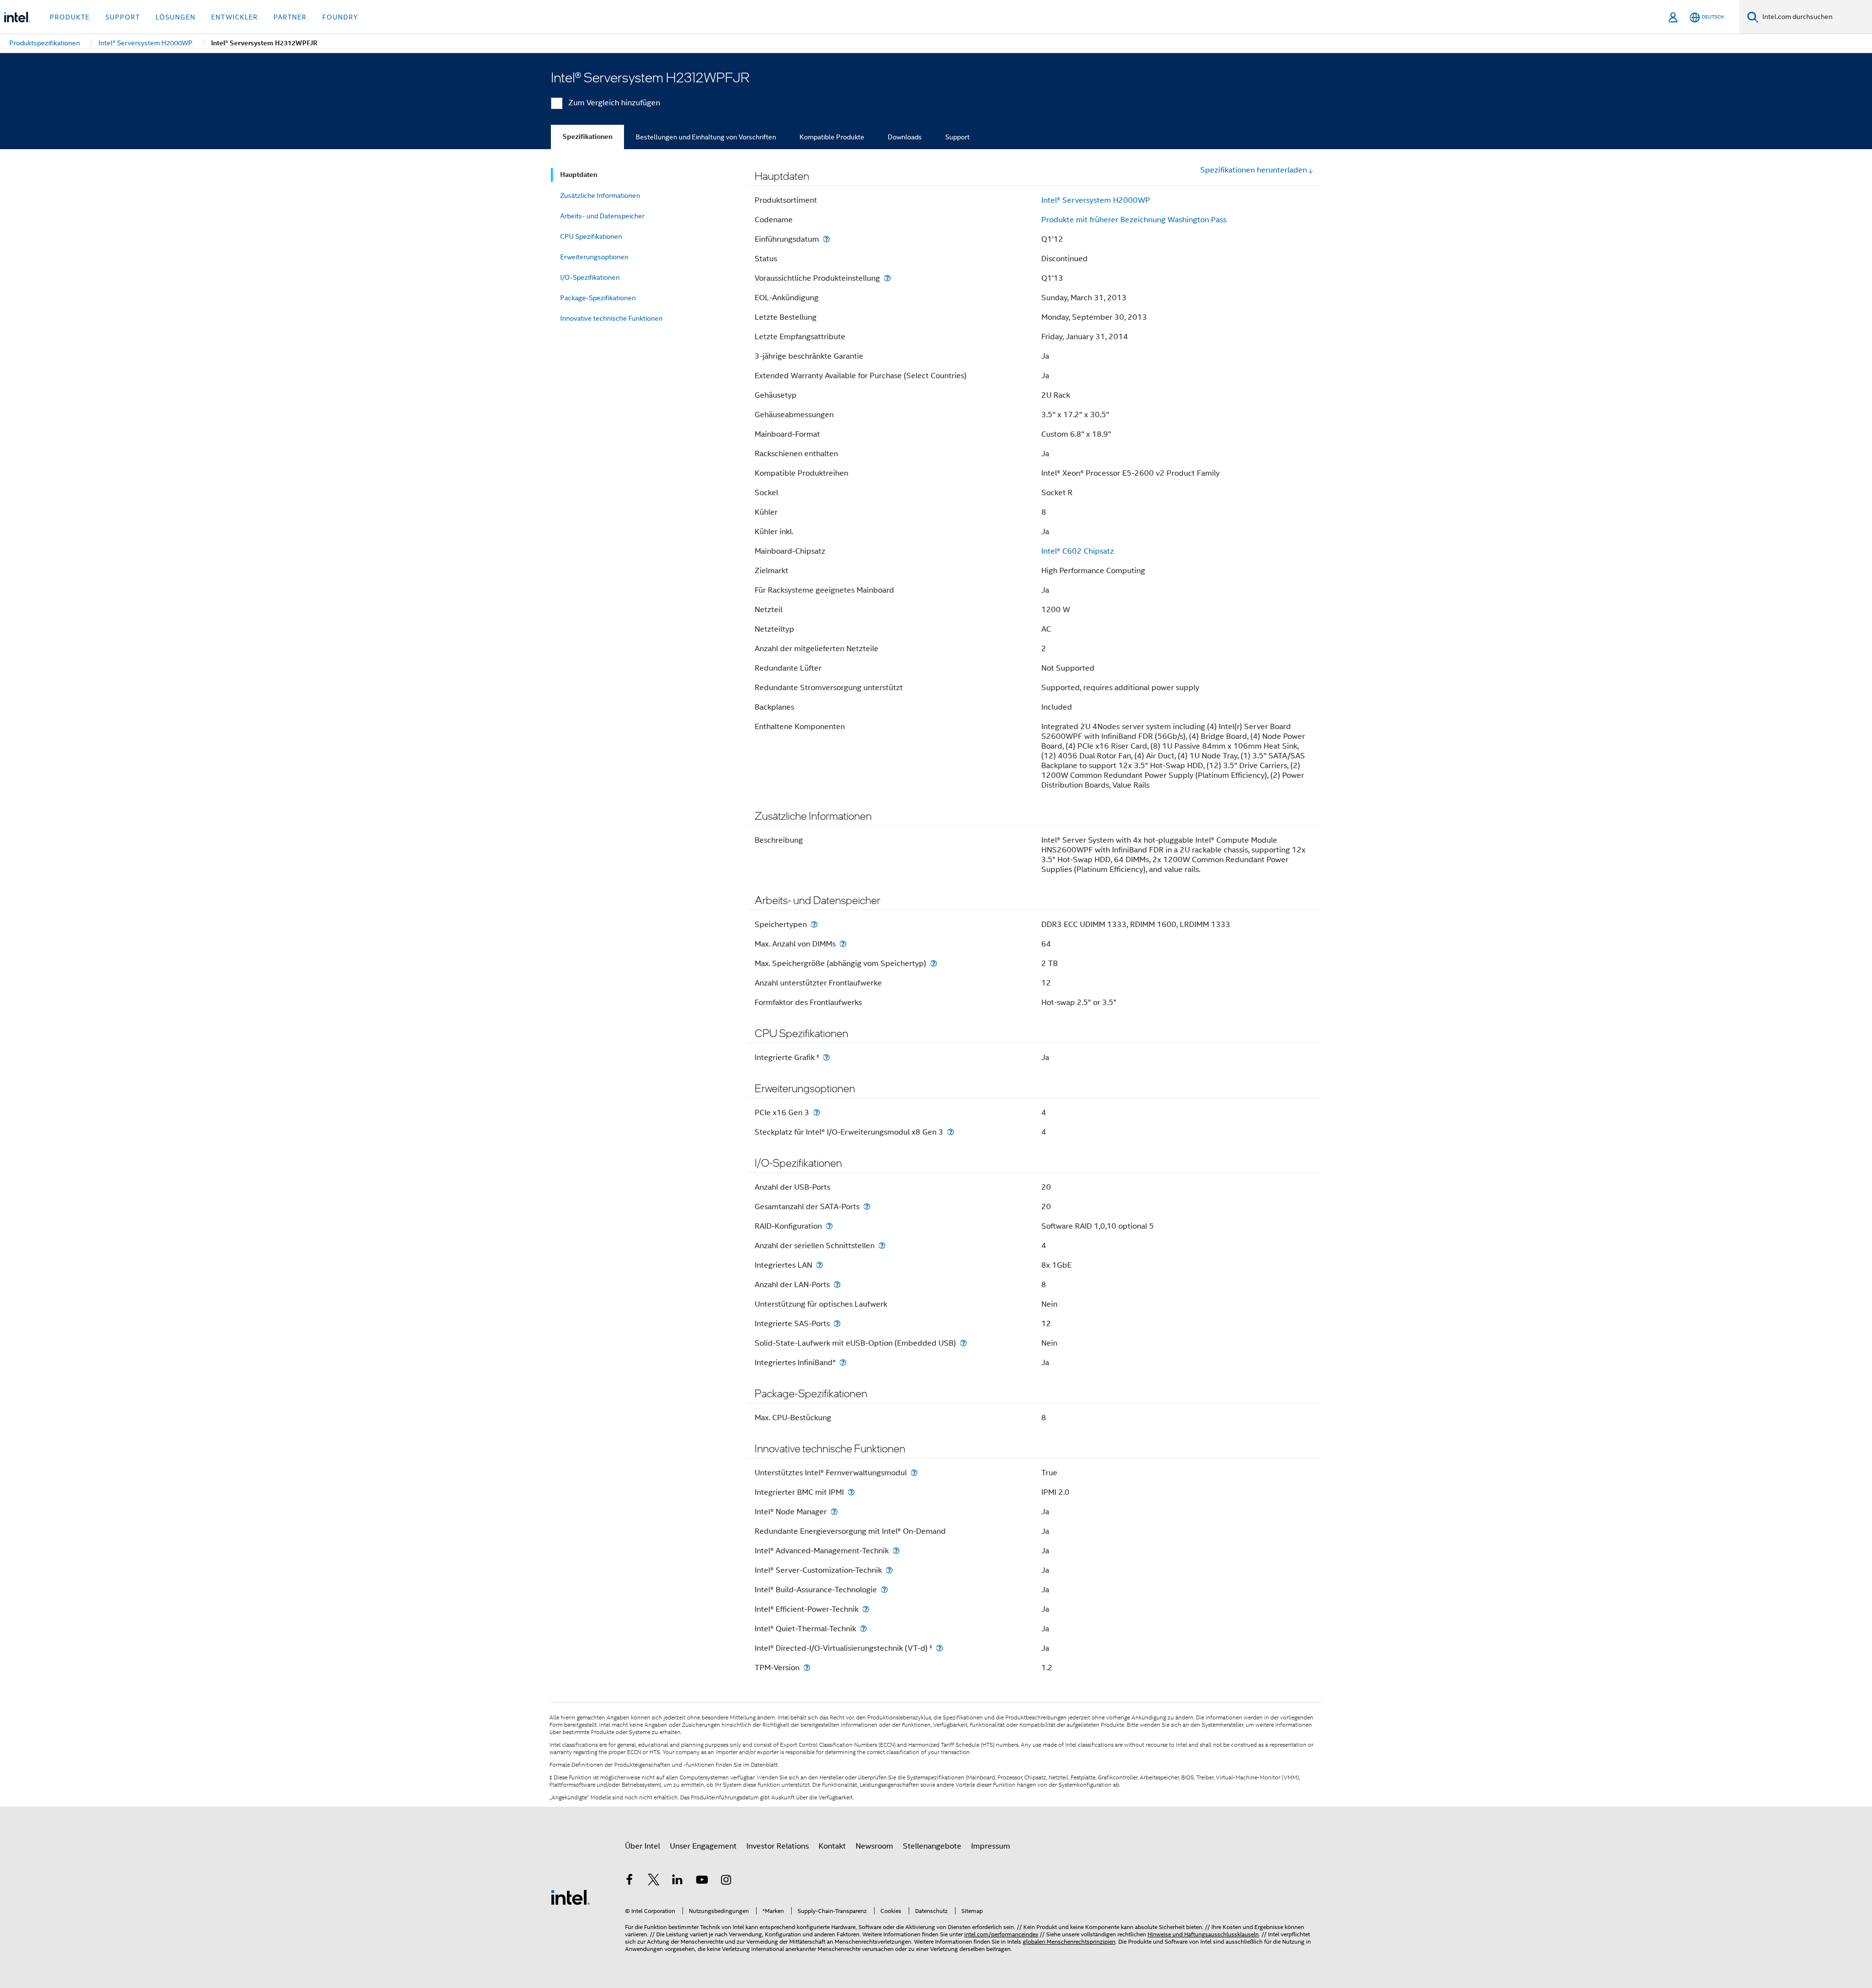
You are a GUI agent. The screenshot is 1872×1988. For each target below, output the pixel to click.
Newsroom (874, 1846)
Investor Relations (778, 1846)
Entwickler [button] (234, 17)
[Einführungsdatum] (826, 239)
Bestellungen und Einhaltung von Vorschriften (706, 137)
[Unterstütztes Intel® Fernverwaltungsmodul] (914, 1473)
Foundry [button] (340, 17)
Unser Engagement (703, 1846)
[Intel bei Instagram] (726, 1881)
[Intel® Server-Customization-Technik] (889, 1570)
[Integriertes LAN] (819, 1265)
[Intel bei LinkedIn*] (678, 1881)
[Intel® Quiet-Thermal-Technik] (863, 1629)
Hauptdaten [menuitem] (579, 175)
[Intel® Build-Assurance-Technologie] (884, 1590)
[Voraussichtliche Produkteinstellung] (887, 278)
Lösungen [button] (175, 17)
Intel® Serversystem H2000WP (1096, 200)
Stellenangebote (932, 1846)
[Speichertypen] (814, 924)
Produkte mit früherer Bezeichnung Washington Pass (1134, 220)
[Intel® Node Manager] (834, 1512)
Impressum (991, 1846)
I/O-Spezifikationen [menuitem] (590, 277)
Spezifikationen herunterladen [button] (1254, 170)
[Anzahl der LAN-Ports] (837, 1284)
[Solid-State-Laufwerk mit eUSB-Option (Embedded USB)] (963, 1343)
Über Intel (643, 1846)
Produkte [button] (70, 17)
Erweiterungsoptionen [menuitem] (594, 257)
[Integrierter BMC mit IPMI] (851, 1492)
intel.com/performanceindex (1001, 1934)
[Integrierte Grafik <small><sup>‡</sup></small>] (826, 1057)
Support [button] (123, 17)
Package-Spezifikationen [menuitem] (598, 298)
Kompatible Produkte (832, 137)
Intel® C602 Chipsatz (1078, 551)
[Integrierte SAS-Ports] (837, 1323)
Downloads (905, 137)
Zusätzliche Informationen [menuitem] (600, 195)
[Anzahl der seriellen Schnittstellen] (882, 1245)
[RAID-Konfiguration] (829, 1226)
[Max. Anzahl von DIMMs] (843, 944)
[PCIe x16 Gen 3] (817, 1112)
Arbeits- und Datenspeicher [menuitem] (602, 216)
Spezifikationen (587, 137)
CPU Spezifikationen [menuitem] (591, 236)
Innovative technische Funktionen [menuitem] (611, 318)
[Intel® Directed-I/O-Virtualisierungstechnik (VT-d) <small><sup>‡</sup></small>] (939, 1648)
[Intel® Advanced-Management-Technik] (896, 1551)
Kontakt (832, 1846)
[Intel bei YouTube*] (702, 1881)
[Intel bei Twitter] (654, 1881)
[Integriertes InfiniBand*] (843, 1362)
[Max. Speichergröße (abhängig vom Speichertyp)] (934, 963)
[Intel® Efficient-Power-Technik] (866, 1609)
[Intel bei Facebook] (629, 1881)
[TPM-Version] (807, 1668)
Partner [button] (290, 17)
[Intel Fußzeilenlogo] (570, 1897)
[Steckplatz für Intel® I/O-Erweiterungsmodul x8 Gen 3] (951, 1132)
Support (957, 137)
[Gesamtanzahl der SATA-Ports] (867, 1206)
